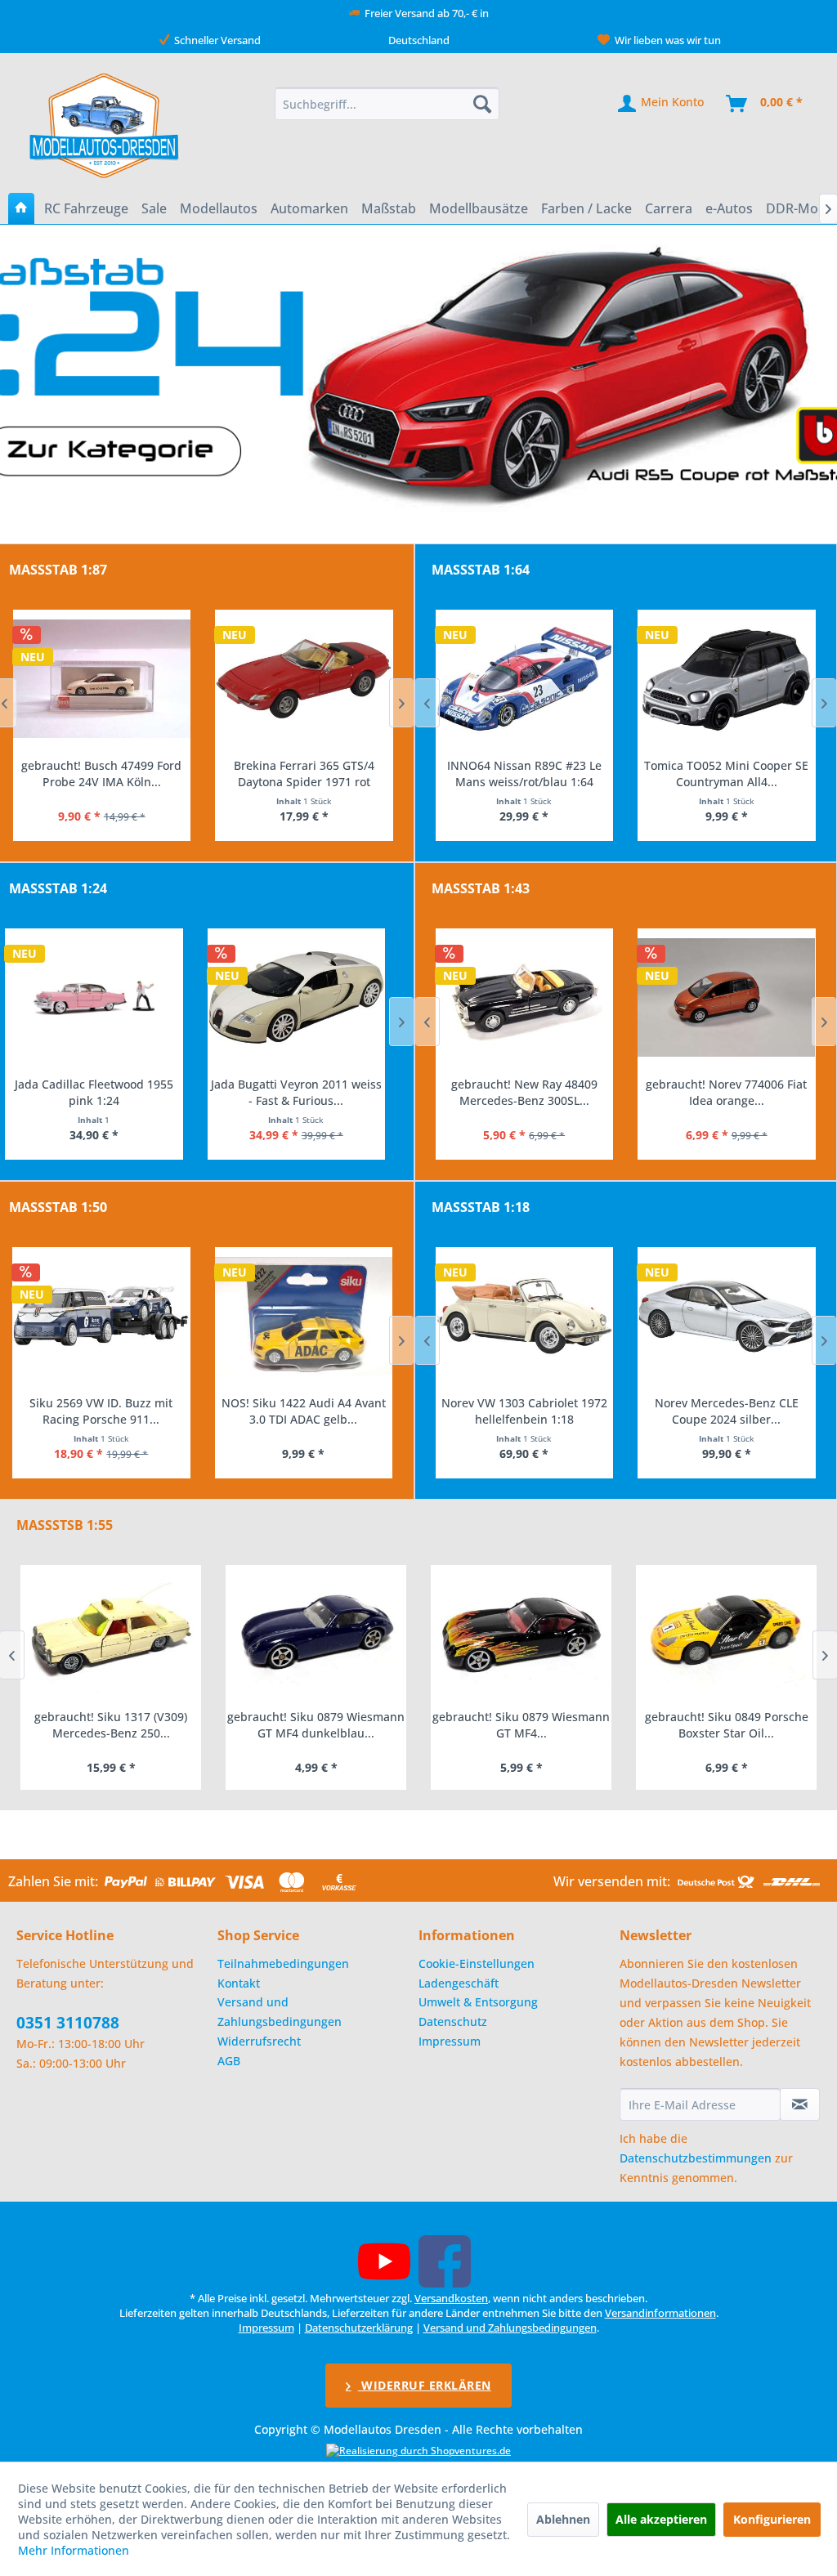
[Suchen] (482, 104)
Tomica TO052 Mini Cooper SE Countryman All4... (524, 774)
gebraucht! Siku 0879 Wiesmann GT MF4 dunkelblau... (111, 1725)
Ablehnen (563, 2519)
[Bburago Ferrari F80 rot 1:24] (304, 998)
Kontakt (239, 1983)
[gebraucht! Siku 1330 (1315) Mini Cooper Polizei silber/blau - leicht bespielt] (726, 1632)
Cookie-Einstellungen (477, 1963)
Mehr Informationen (74, 2550)
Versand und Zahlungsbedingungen (280, 2012)
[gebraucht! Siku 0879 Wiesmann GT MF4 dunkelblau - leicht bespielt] (111, 1632)
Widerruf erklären (425, 2385)
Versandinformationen (660, 2313)
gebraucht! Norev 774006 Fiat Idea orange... (524, 1092)
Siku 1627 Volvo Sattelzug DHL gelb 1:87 (303, 774)
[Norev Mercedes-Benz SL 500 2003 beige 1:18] (727, 1317)
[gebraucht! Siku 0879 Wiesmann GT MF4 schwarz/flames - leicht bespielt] (316, 1632)
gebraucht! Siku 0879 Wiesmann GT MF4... (316, 1725)
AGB (229, 2061)
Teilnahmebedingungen (283, 1963)
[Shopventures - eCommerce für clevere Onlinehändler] (418, 2451)
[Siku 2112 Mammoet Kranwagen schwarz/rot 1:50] (304, 1317)
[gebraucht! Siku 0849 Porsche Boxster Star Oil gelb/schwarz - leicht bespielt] (521, 1632)
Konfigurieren (772, 2519)
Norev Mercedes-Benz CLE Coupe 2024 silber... (524, 1411)
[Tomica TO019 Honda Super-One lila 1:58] (727, 679)
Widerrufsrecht (259, 2041)
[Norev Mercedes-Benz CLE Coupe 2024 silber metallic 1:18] (524, 1317)
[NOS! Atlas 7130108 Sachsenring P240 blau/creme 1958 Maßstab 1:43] (727, 998)
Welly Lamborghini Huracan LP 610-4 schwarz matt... (101, 1092)
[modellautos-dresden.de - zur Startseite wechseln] (105, 125)
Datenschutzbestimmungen (696, 2158)
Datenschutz (453, 2021)
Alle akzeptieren (661, 2519)
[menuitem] (387, 104)
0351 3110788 (68, 2023)
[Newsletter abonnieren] (800, 2104)
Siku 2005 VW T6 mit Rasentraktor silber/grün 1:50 (101, 1411)
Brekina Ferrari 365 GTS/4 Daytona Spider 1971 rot (101, 774)
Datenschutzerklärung (359, 2328)
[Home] (21, 208)
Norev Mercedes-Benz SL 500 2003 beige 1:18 (726, 1411)
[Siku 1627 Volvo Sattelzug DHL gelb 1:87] (304, 679)
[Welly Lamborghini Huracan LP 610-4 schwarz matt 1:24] (101, 998)
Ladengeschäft (459, 1983)
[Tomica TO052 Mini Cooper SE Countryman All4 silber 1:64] (524, 679)
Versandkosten (451, 2298)
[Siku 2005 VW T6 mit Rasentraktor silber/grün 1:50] (101, 1317)
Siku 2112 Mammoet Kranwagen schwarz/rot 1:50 (304, 1411)
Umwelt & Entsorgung (478, 2002)
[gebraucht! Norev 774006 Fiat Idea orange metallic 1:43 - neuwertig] (524, 998)
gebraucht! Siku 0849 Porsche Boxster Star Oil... (521, 1725)
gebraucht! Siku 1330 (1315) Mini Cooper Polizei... (727, 1725)
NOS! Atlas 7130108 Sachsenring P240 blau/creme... (726, 1092)
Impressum (450, 2041)
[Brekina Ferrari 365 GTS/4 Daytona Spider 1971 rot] (101, 679)
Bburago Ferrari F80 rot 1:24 (303, 1084)
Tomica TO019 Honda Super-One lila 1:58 (726, 774)
